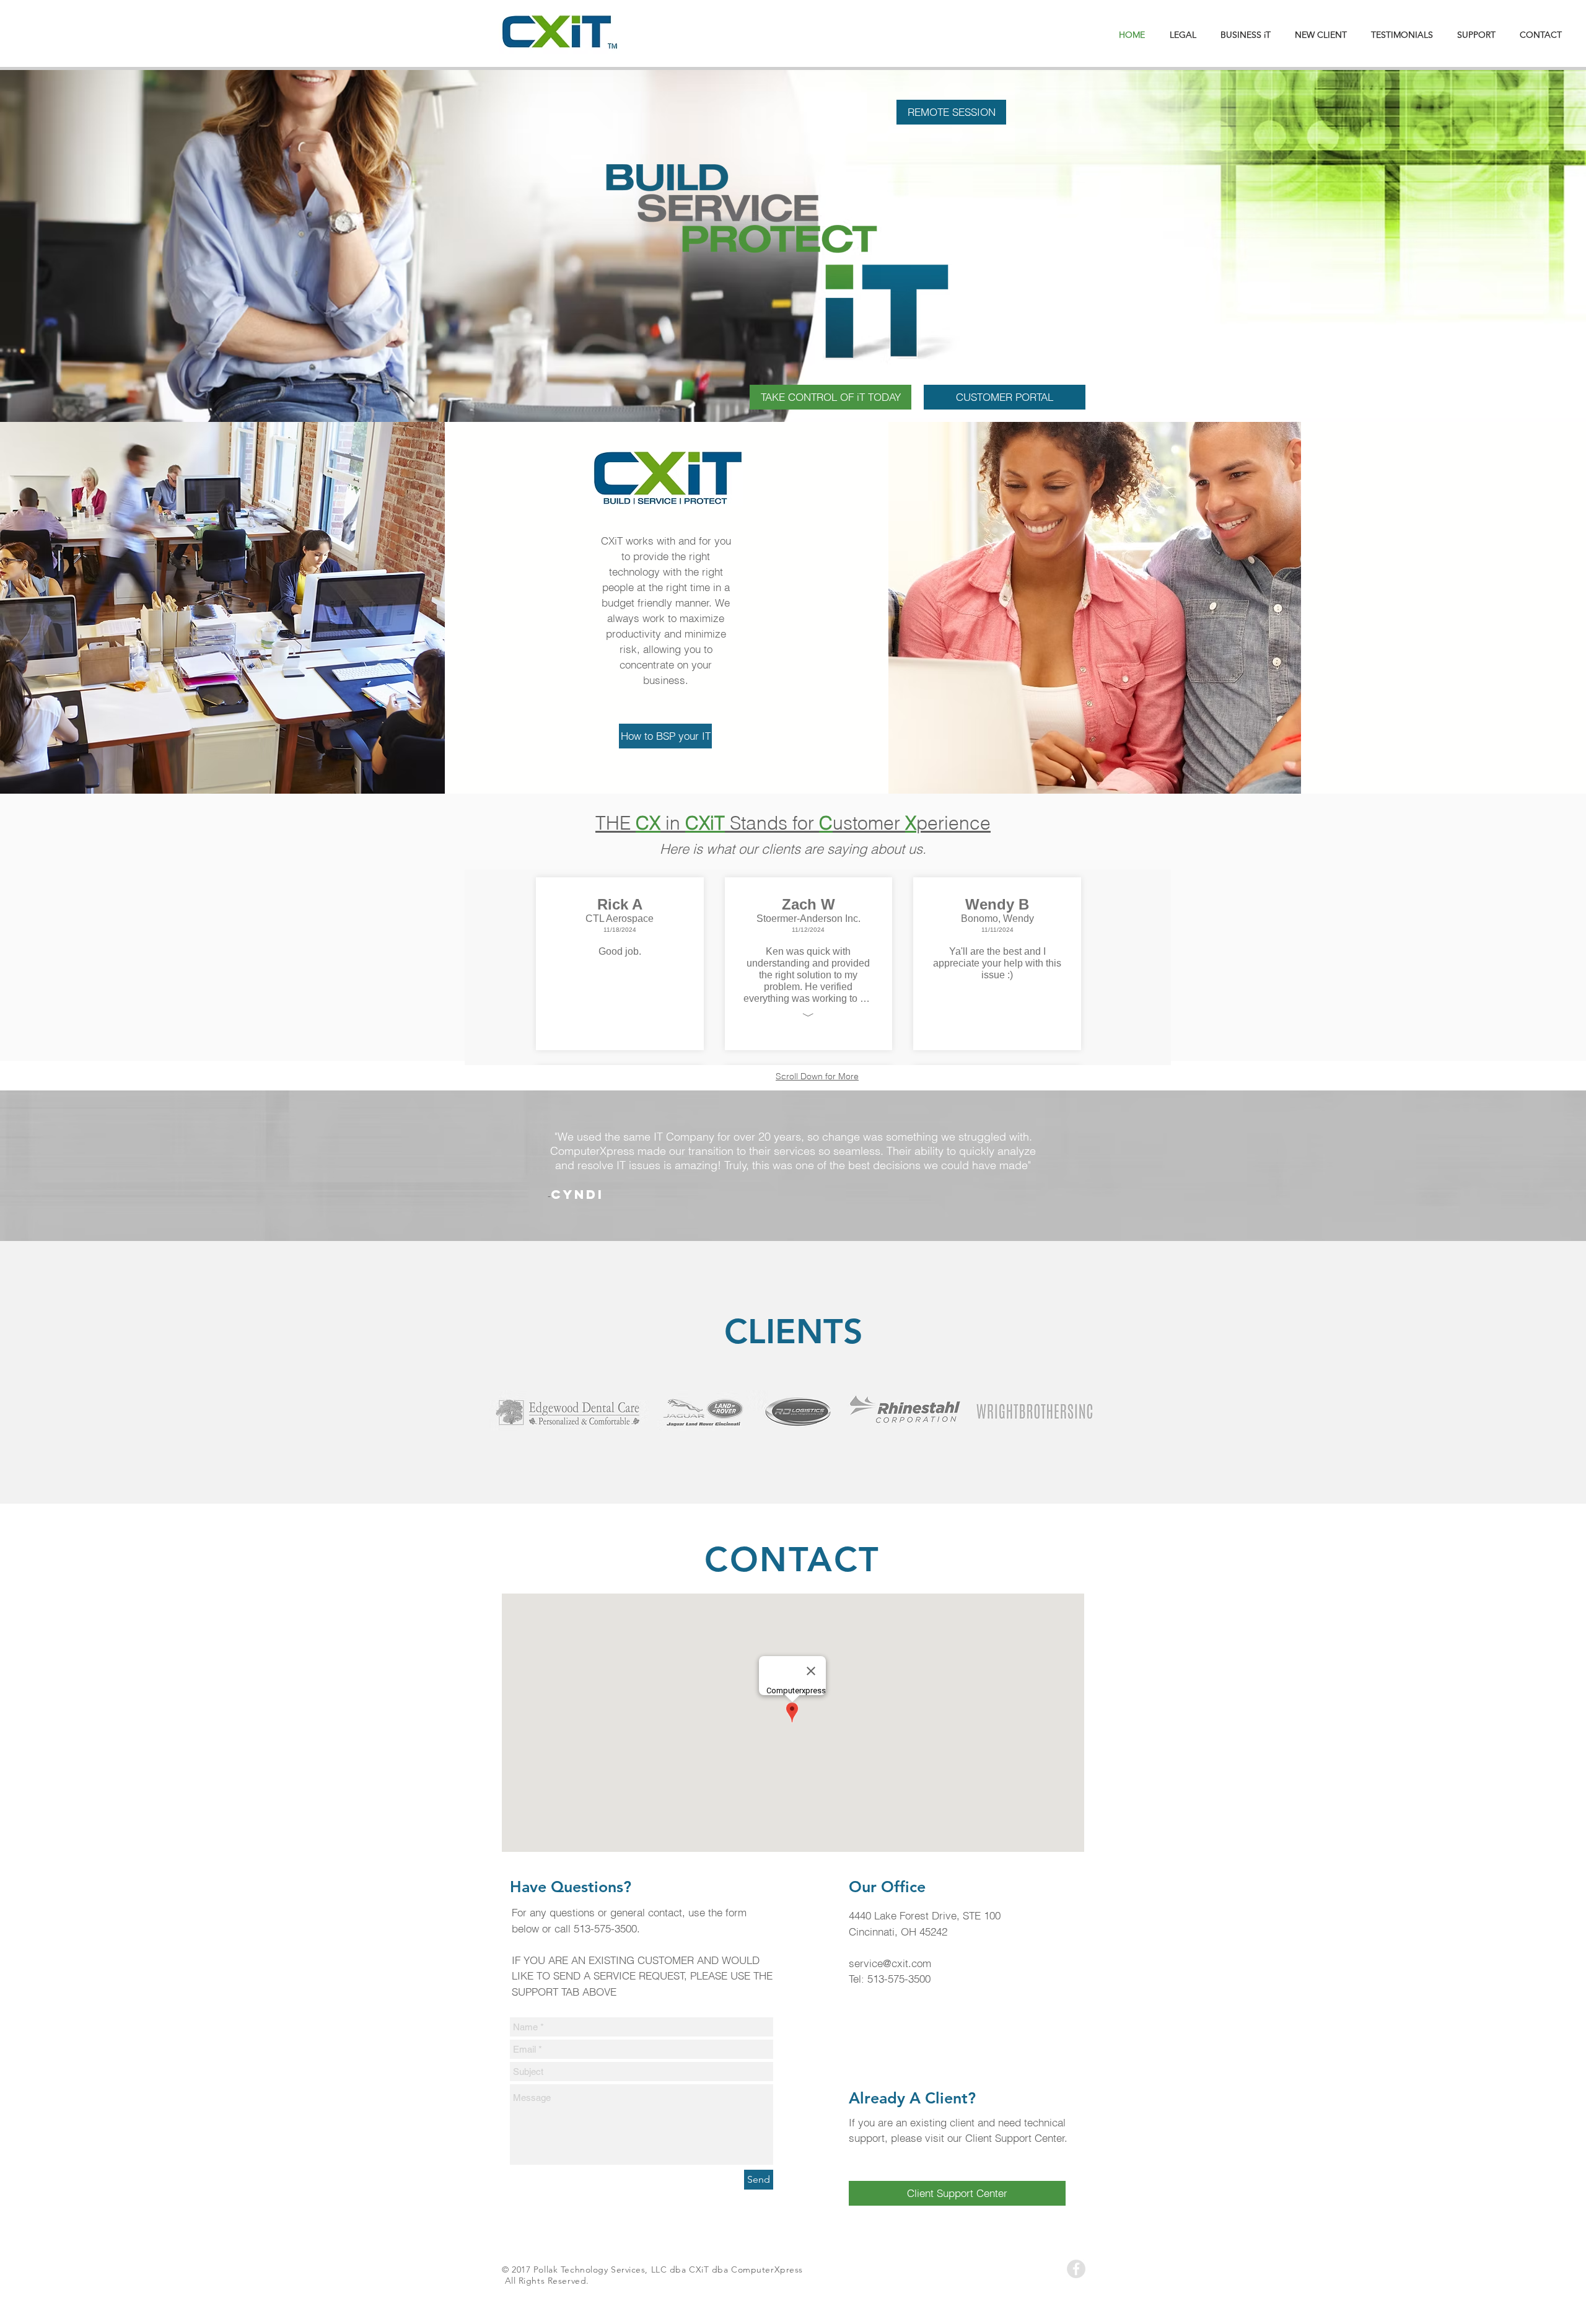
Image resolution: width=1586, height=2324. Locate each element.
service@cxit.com (890, 1963)
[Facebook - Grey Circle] (1076, 2269)
